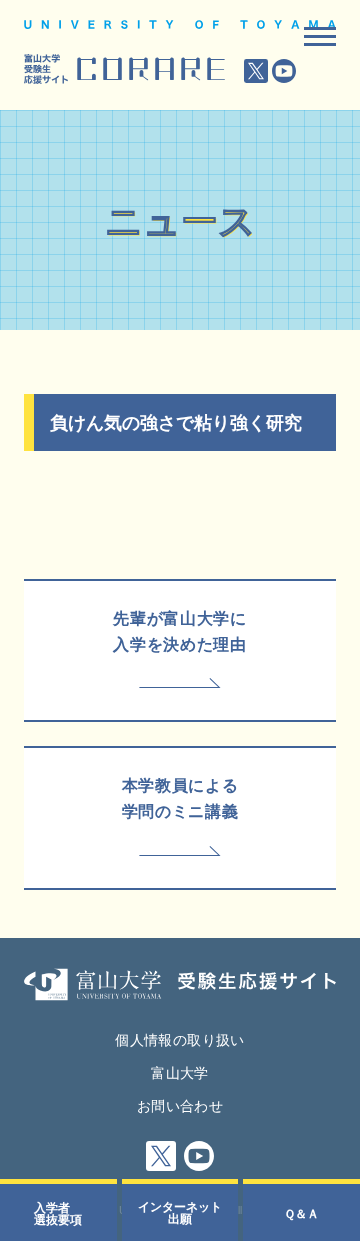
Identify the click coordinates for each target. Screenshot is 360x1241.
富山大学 (179, 1072)
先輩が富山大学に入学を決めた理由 (179, 630)
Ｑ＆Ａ (301, 1213)
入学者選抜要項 (58, 1213)
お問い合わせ (180, 1105)
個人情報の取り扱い (179, 1039)
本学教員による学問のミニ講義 (180, 797)
